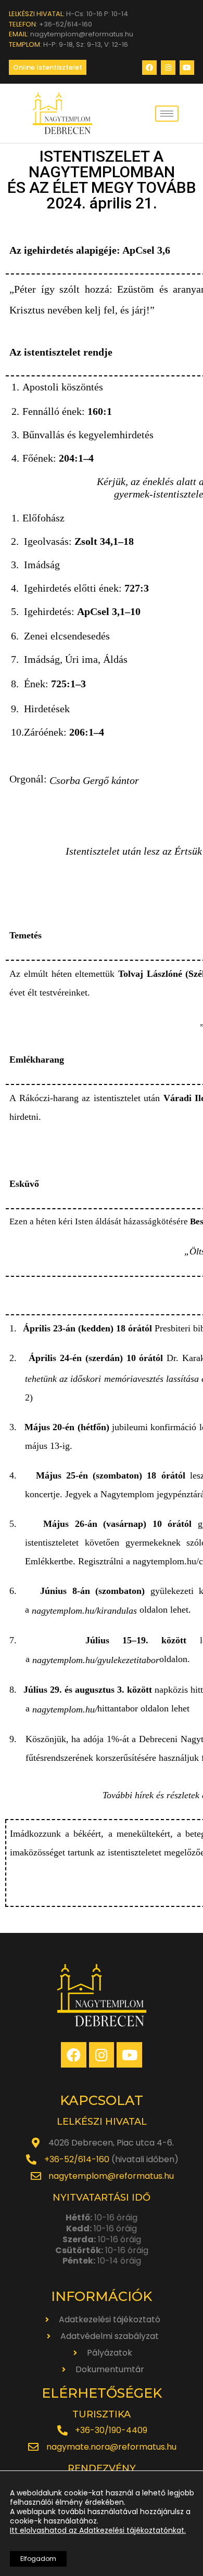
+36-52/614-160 (77, 2159)
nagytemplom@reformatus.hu (111, 2176)
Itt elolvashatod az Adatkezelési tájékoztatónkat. (98, 2530)
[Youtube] (187, 68)
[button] (48, 67)
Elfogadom (38, 2559)
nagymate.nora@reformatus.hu (111, 2447)
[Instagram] (168, 68)
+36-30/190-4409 (111, 2430)
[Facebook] (149, 68)
